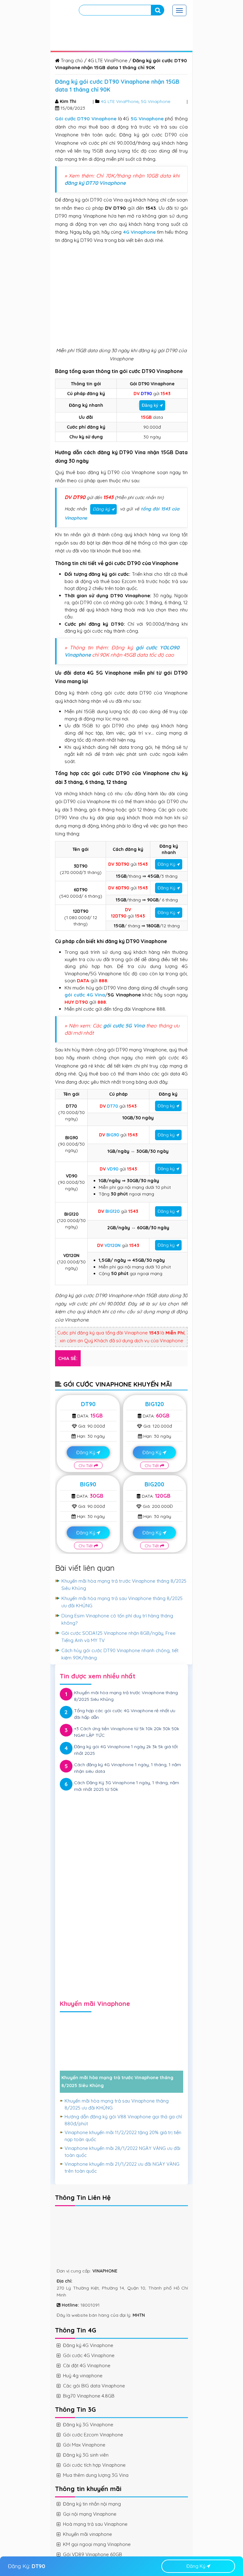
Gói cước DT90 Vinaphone (86, 119)
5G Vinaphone (156, 101)
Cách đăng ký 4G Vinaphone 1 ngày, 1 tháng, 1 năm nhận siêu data (128, 1768)
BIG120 (155, 1404)
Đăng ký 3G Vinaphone (88, 2425)
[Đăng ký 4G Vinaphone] (121, 1834)
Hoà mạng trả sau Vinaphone (95, 2524)
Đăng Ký (166, 864)
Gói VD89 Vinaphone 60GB (93, 2554)
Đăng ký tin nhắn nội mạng (92, 2504)
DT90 (88, 1404)
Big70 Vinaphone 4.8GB (89, 2396)
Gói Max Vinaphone (84, 2445)
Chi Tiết (86, 1466)
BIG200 (154, 1484)
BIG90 (88, 1484)
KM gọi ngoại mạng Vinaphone (97, 2544)
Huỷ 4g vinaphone (83, 2376)
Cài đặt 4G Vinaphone (87, 2365)
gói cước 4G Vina (85, 995)
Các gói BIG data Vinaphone (94, 2386)
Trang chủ (71, 60)
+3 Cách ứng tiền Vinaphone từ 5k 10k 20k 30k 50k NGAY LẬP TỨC (127, 1732)
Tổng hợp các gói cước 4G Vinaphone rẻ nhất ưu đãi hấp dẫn (125, 1714)
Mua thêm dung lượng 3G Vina (96, 2475)
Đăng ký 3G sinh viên (86, 2455)
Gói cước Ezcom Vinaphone (93, 2435)
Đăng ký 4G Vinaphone (88, 2345)
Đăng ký (150, 405)
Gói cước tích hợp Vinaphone (94, 2465)
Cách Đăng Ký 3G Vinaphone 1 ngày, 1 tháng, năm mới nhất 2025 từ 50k (127, 1786)
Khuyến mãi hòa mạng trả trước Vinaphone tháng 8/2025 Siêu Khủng (126, 1696)
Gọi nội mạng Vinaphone (90, 2514)
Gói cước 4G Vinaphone (89, 2355)
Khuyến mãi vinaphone (87, 2534)
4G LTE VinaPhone (108, 60)
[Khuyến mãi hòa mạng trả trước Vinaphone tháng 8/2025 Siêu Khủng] (121, 2054)
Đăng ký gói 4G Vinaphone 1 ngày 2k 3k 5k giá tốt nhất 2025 (126, 1750)
